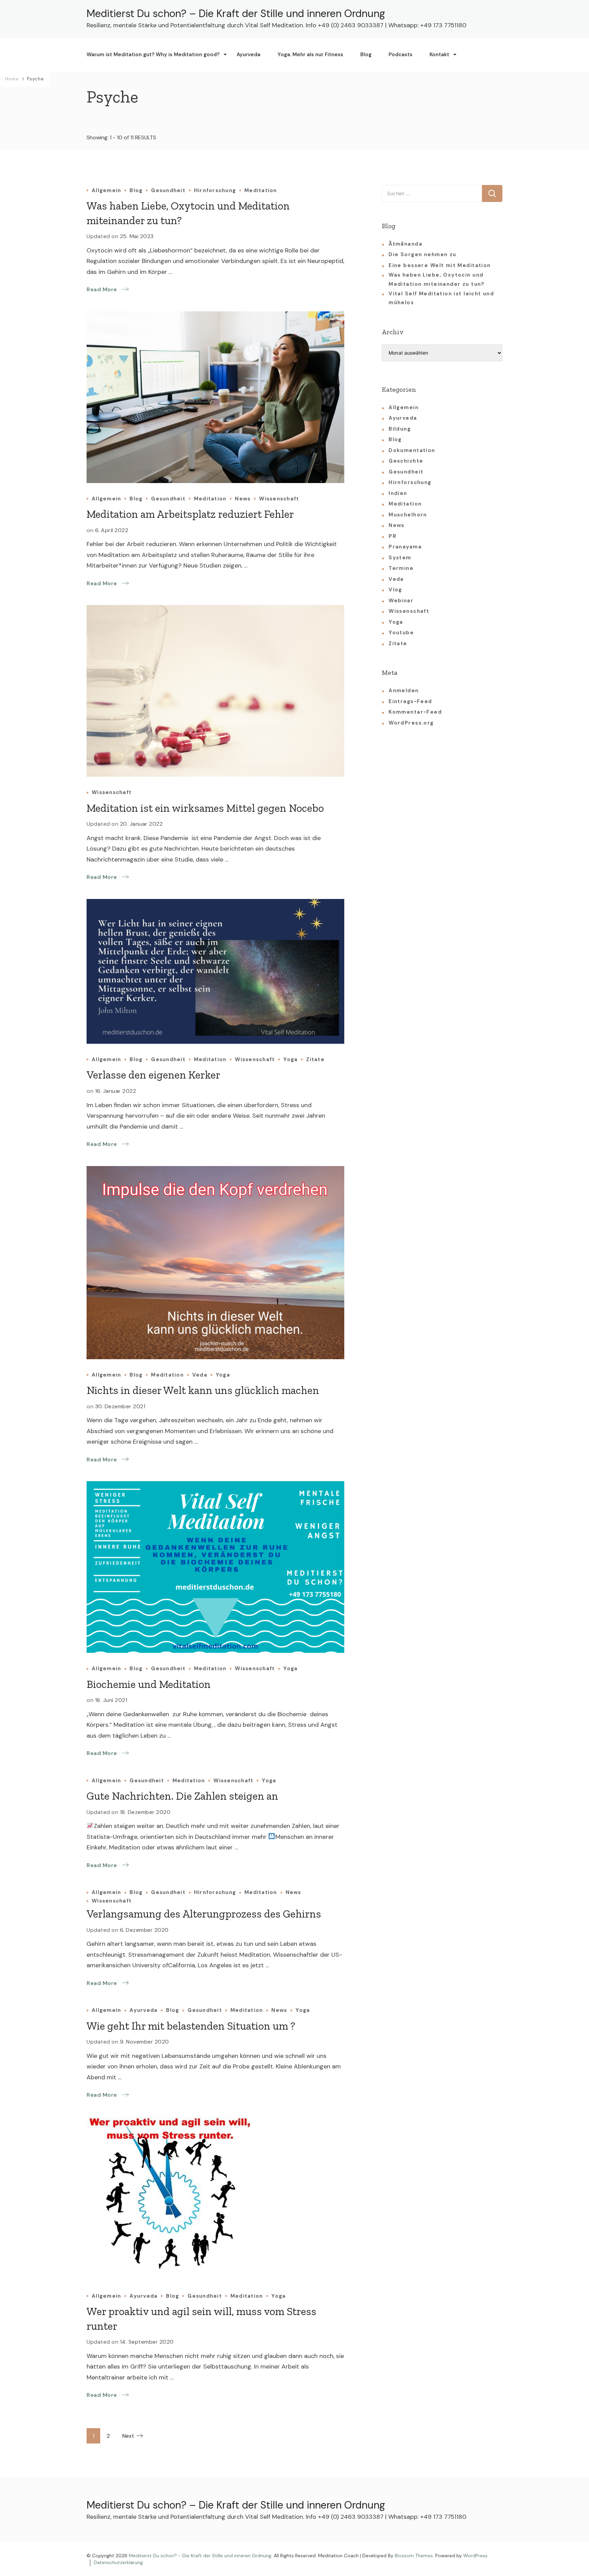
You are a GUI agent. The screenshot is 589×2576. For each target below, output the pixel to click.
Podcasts (401, 55)
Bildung (400, 429)
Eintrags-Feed (410, 701)
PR (392, 536)
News (243, 499)
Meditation (261, 191)
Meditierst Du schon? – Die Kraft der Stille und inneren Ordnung (236, 13)
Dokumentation (412, 450)
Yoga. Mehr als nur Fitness (310, 55)
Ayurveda (248, 55)
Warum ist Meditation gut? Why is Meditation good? (153, 55)
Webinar (401, 601)
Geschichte (406, 461)
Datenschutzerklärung (118, 2562)
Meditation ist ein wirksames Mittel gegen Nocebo (205, 808)
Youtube (401, 633)
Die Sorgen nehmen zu (422, 254)
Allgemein (106, 191)
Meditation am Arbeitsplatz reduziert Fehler (190, 514)
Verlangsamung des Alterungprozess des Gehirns (204, 1914)
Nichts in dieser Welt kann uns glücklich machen (203, 1390)
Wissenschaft (279, 499)
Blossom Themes (414, 2556)
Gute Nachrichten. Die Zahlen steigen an (182, 1796)
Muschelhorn (408, 515)
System (400, 558)
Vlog (395, 590)
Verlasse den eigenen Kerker (153, 1075)
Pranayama (405, 547)
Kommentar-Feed (415, 712)
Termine (401, 568)
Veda (200, 1375)
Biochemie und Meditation (149, 1684)
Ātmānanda (405, 244)
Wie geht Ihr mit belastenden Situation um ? (191, 2026)
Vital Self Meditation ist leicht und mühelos (441, 298)
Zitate (315, 1060)
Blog (366, 55)
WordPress (475, 2556)
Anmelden (404, 690)
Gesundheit (168, 191)
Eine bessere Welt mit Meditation (440, 265)
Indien (398, 493)
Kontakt (439, 55)
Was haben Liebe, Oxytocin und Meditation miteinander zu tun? (437, 279)
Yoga (290, 1060)
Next (128, 2436)
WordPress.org (411, 723)
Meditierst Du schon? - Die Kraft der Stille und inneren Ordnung (200, 2556)
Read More (102, 289)
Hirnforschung (215, 191)
